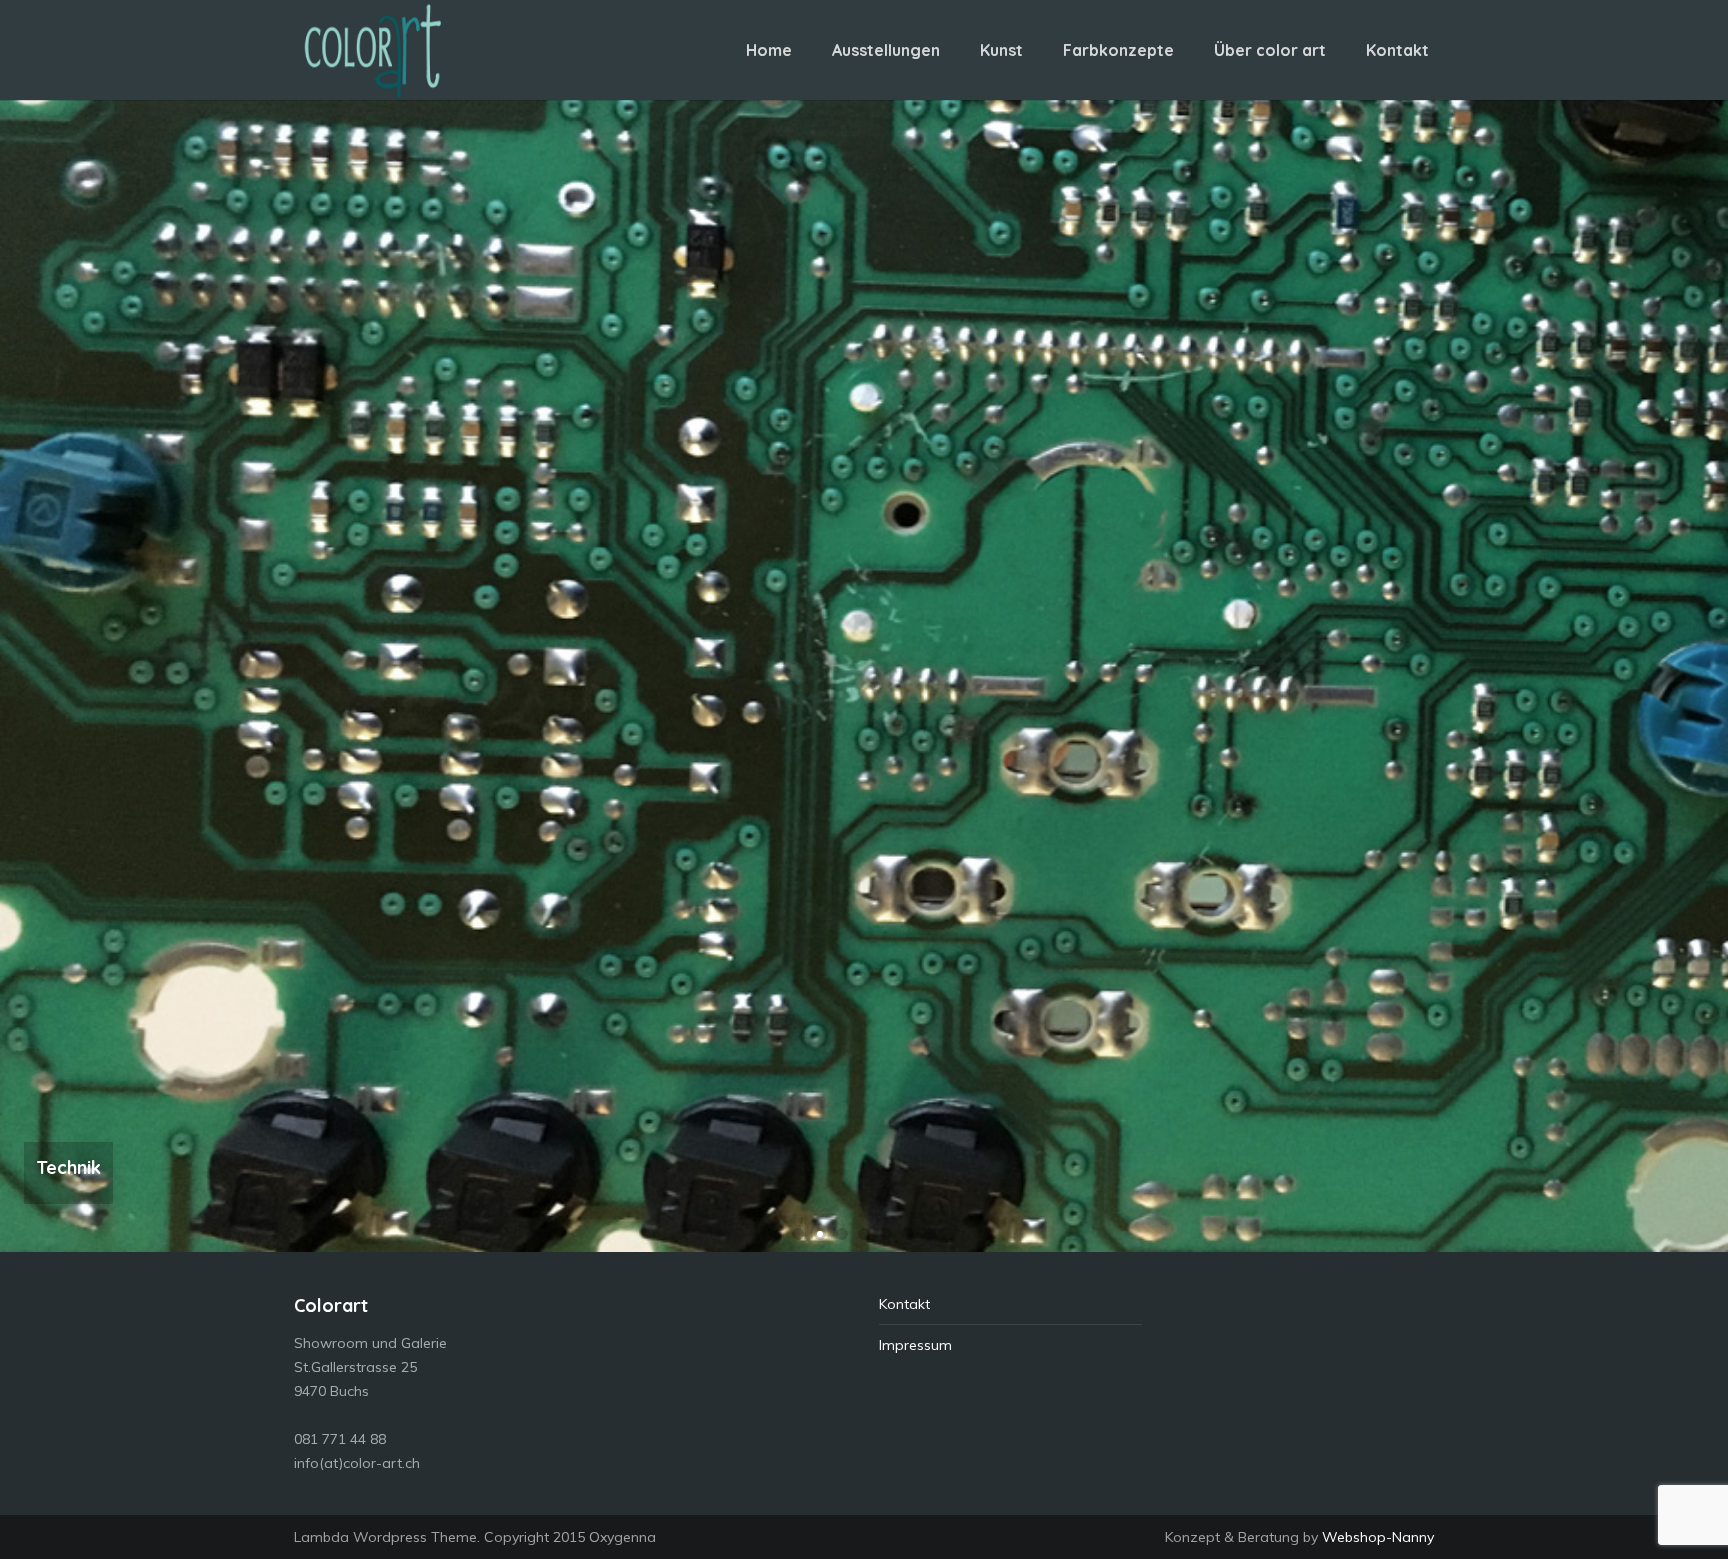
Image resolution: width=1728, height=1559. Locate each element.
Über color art (1270, 50)
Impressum (915, 1345)
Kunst (1001, 50)
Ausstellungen (886, 50)
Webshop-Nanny (1378, 1537)
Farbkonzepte (1118, 50)
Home (769, 50)
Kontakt (1397, 50)
